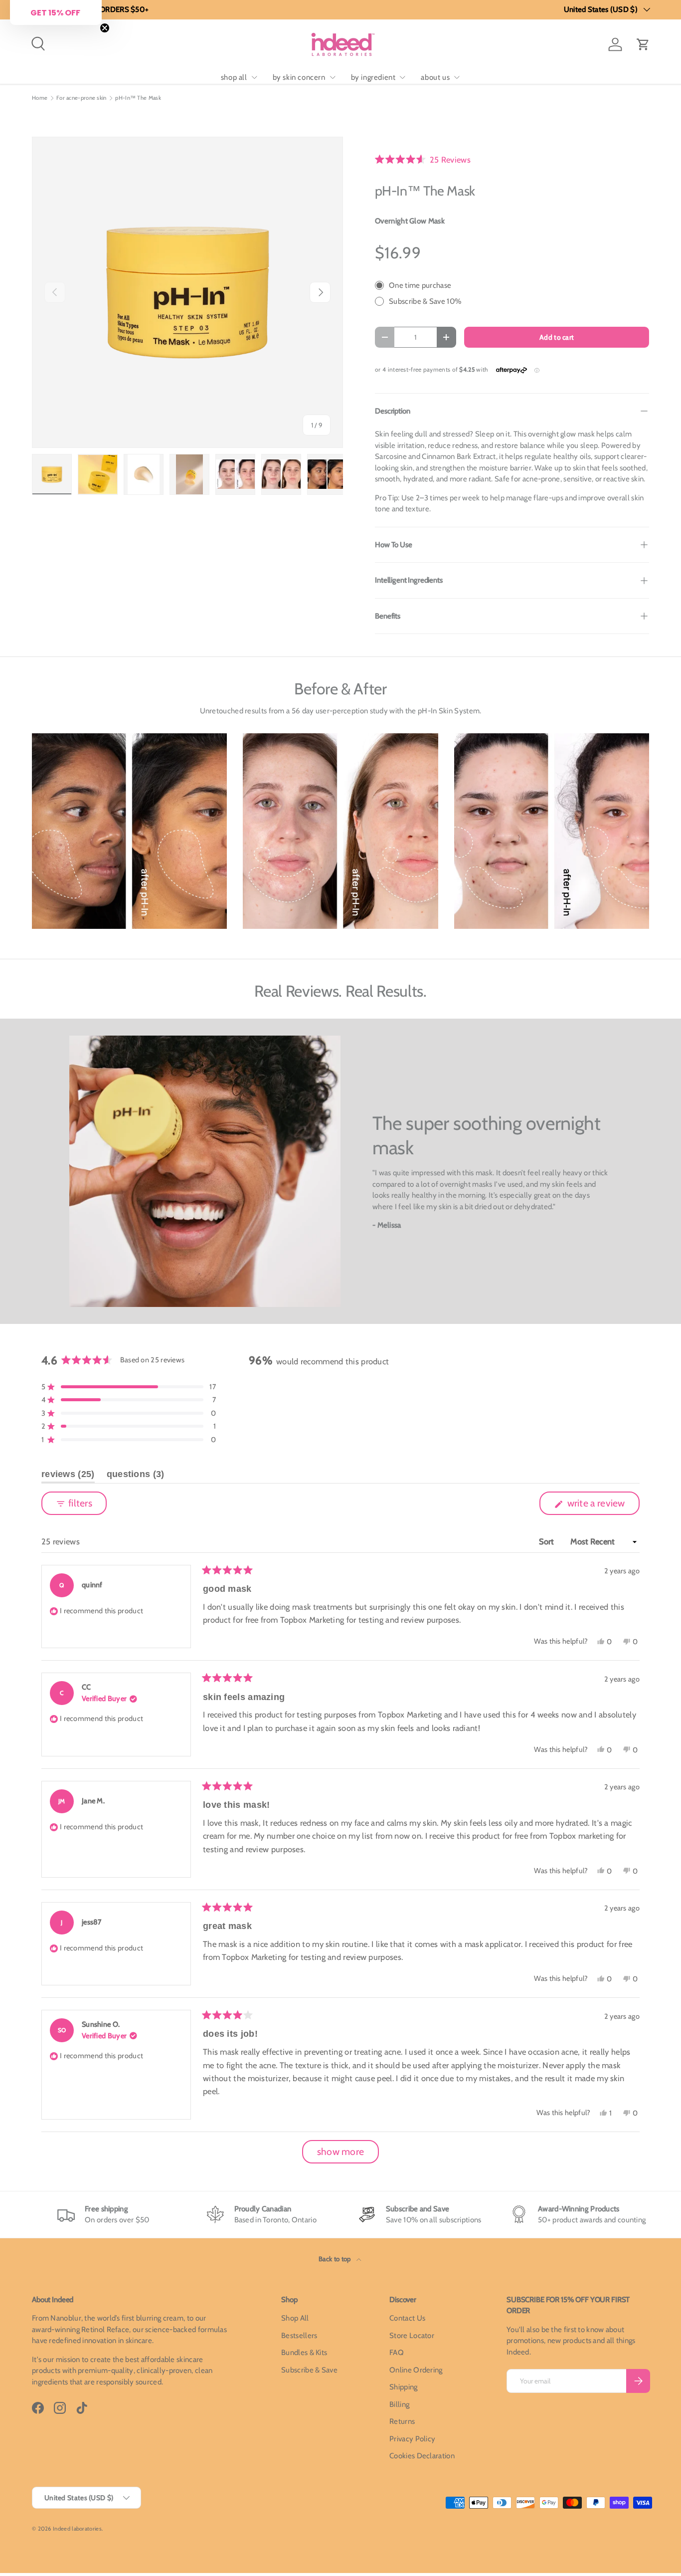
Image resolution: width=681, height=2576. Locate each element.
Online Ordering (416, 2370)
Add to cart (557, 337)
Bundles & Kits (304, 2353)
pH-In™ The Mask (138, 98)
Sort (548, 1541)
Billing (399, 2404)
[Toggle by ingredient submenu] (402, 77)
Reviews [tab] (68, 1476)
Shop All (295, 2318)
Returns (402, 2421)
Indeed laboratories (77, 2529)
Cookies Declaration (422, 2456)
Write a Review (598, 1506)
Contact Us (407, 2318)
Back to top (336, 2259)
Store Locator (412, 2336)
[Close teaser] (105, 28)
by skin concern (299, 77)
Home (40, 98)
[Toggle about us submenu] (457, 77)
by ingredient (373, 77)
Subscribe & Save (309, 2370)
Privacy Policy (412, 2439)
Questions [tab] (136, 1476)
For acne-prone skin (82, 98)
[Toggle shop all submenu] (254, 77)
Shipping (403, 2387)
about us (435, 77)
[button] (643, 44)
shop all (234, 77)
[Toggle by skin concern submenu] (333, 77)
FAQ (397, 2353)
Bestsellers (299, 2336)
